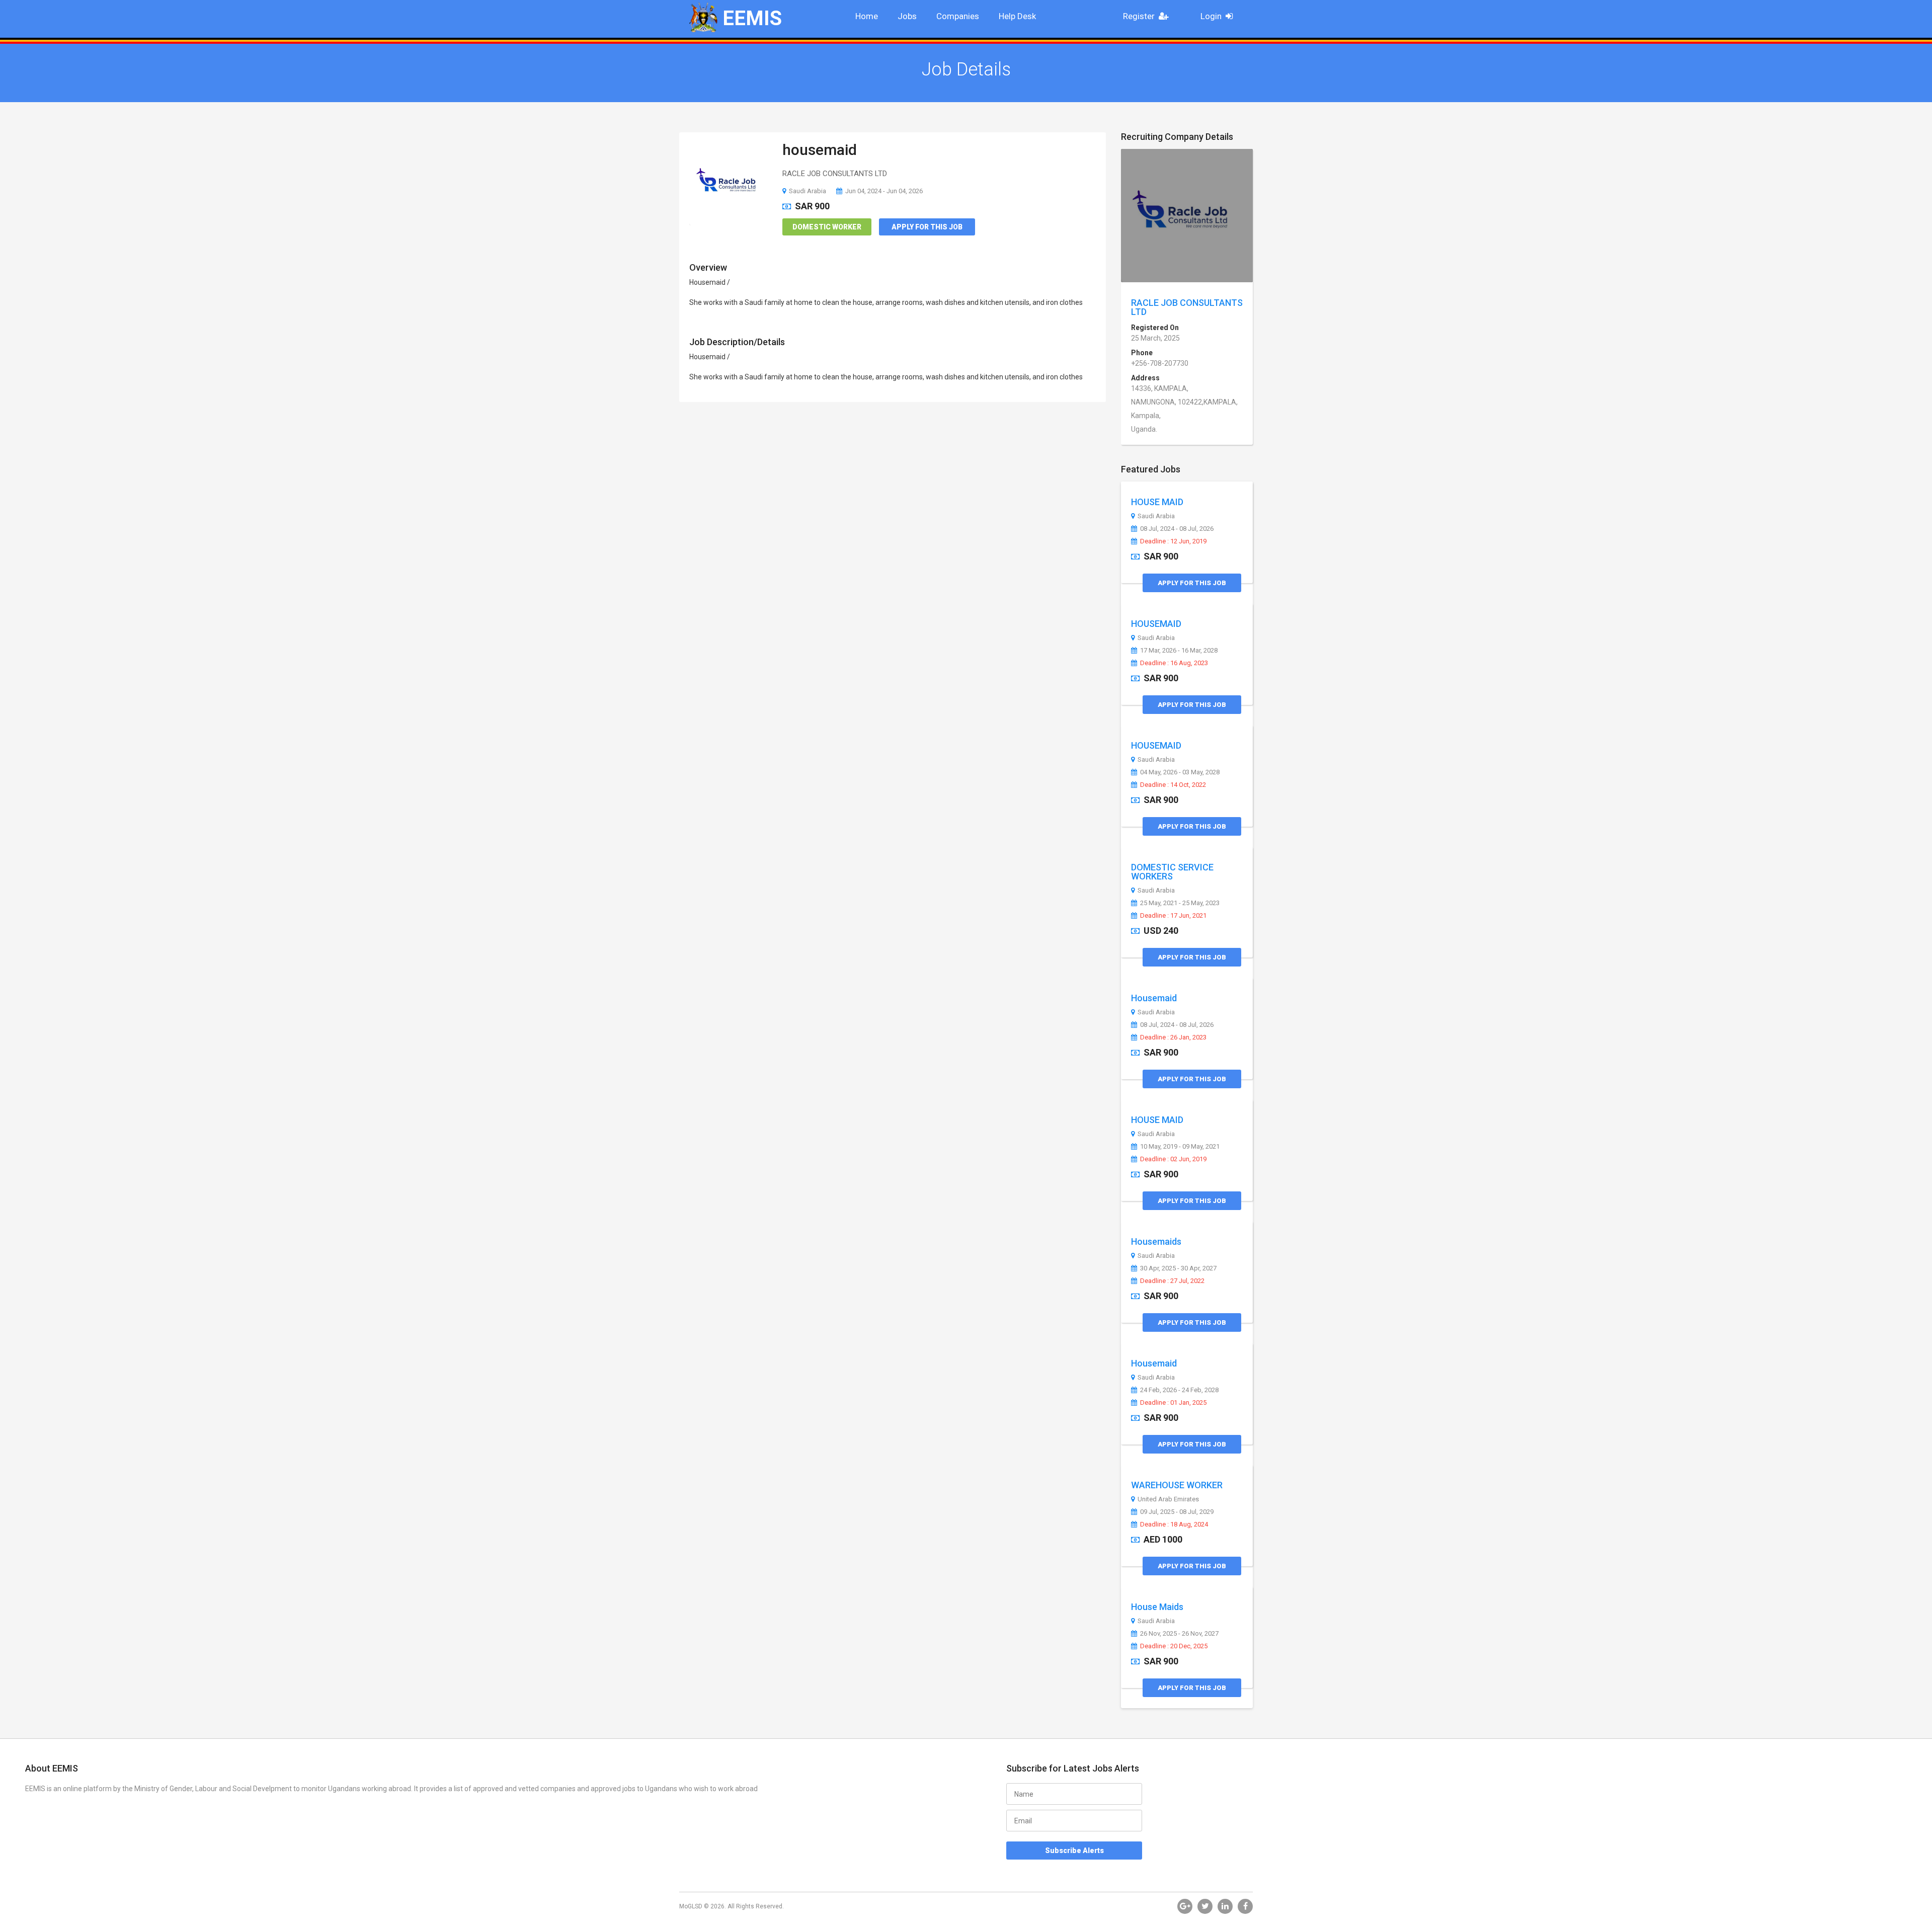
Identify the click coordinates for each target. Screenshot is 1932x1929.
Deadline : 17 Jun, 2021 (1173, 916)
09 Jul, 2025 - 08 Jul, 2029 (1177, 1512)
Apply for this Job (927, 227)
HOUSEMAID (1156, 624)
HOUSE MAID (1157, 502)
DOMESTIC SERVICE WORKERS (1172, 872)
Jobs (907, 16)
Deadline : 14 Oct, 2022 (1173, 785)
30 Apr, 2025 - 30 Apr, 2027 (1178, 1268)
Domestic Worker (827, 227)
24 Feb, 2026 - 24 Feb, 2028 (1179, 1390)
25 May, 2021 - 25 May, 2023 (1180, 903)
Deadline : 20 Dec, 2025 (1174, 1646)
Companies (958, 16)
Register (1139, 16)
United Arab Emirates (1168, 1499)
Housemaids (1156, 1241)
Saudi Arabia (808, 191)
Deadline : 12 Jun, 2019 (1173, 541)
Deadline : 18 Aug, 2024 (1174, 1524)
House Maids (1157, 1607)
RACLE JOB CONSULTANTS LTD (1187, 307)
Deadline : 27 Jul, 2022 (1172, 1281)
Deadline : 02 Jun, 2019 (1173, 1159)
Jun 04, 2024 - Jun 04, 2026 (884, 191)
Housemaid (1154, 998)
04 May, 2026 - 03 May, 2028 (1180, 772)
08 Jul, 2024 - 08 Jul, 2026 (1177, 529)
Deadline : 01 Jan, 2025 (1173, 1403)
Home (867, 16)
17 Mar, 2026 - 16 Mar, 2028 (1179, 651)
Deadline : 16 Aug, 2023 (1174, 663)
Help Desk (1017, 16)
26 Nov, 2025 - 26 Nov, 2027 (1179, 1634)
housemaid (820, 150)
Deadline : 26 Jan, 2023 (1173, 1037)
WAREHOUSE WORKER (1177, 1485)
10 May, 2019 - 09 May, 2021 (1180, 1147)
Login (1211, 16)
